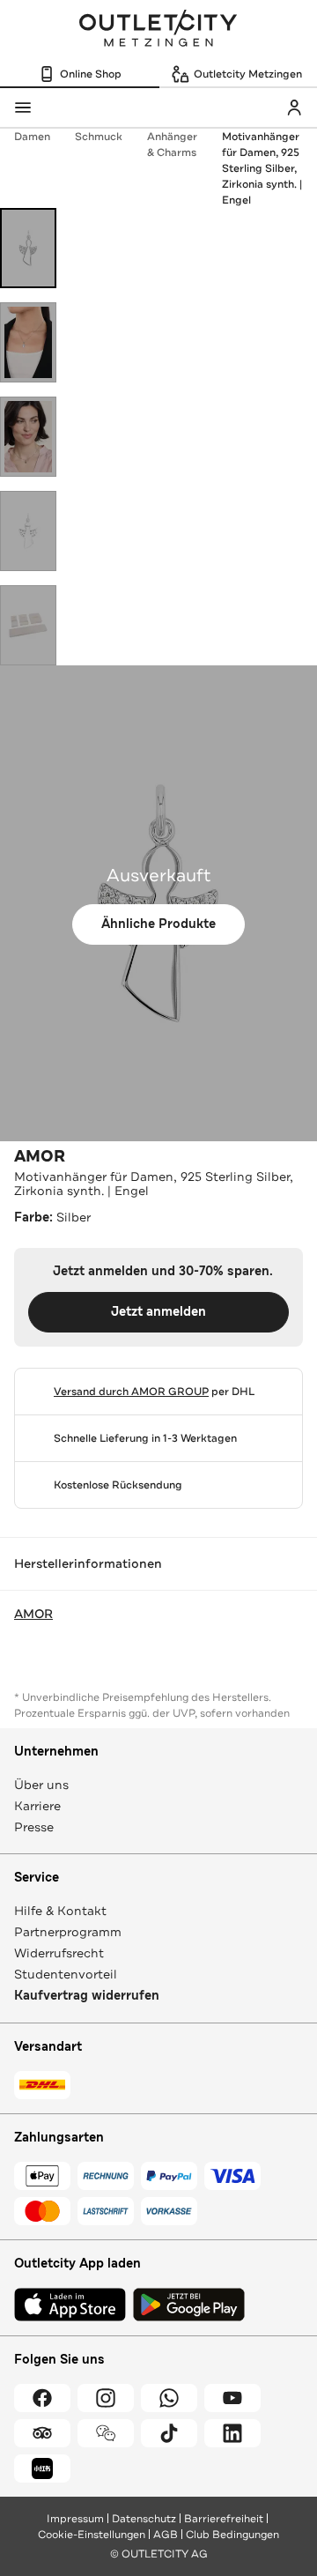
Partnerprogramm (68, 1932)
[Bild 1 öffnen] (28, 248)
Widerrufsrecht (59, 1953)
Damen (32, 137)
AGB (166, 2535)
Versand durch (131, 1392)
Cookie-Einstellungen (92, 2535)
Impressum (75, 2519)
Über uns (41, 1785)
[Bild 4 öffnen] (28, 531)
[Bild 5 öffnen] (28, 625)
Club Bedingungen (232, 2535)
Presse (34, 1827)
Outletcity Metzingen (158, 30)
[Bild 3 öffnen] (28, 437)
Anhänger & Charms (172, 145)
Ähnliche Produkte (158, 924)
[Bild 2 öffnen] (28, 342)
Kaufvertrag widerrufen (87, 1996)
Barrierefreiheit (224, 2519)
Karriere (37, 1806)
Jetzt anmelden (158, 1312)
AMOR (40, 1156)
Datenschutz (144, 2519)
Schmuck (99, 137)
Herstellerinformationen (88, 1563)
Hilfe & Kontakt (60, 1911)
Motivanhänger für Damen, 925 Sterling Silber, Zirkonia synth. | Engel (262, 168)
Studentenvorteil (66, 1974)
